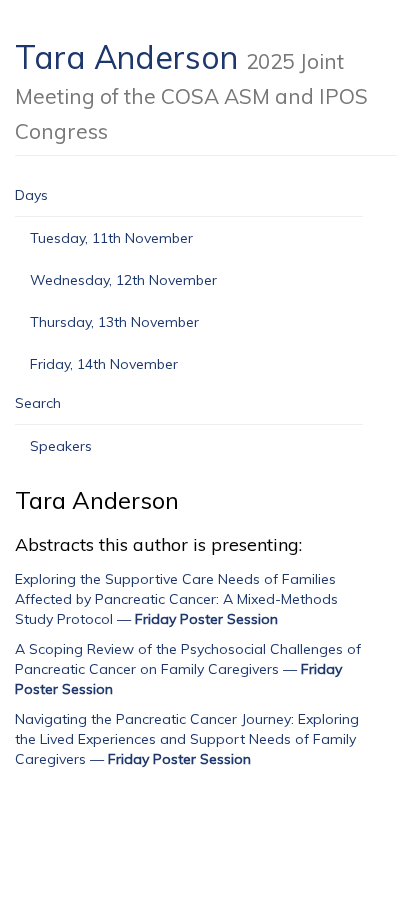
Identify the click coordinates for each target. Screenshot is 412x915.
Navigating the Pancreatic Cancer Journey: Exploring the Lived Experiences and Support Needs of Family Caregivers (187, 739)
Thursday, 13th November (114, 322)
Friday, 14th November (104, 364)
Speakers (61, 446)
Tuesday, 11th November (111, 238)
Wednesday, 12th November (123, 280)
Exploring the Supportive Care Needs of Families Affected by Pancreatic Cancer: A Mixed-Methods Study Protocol (176, 599)
